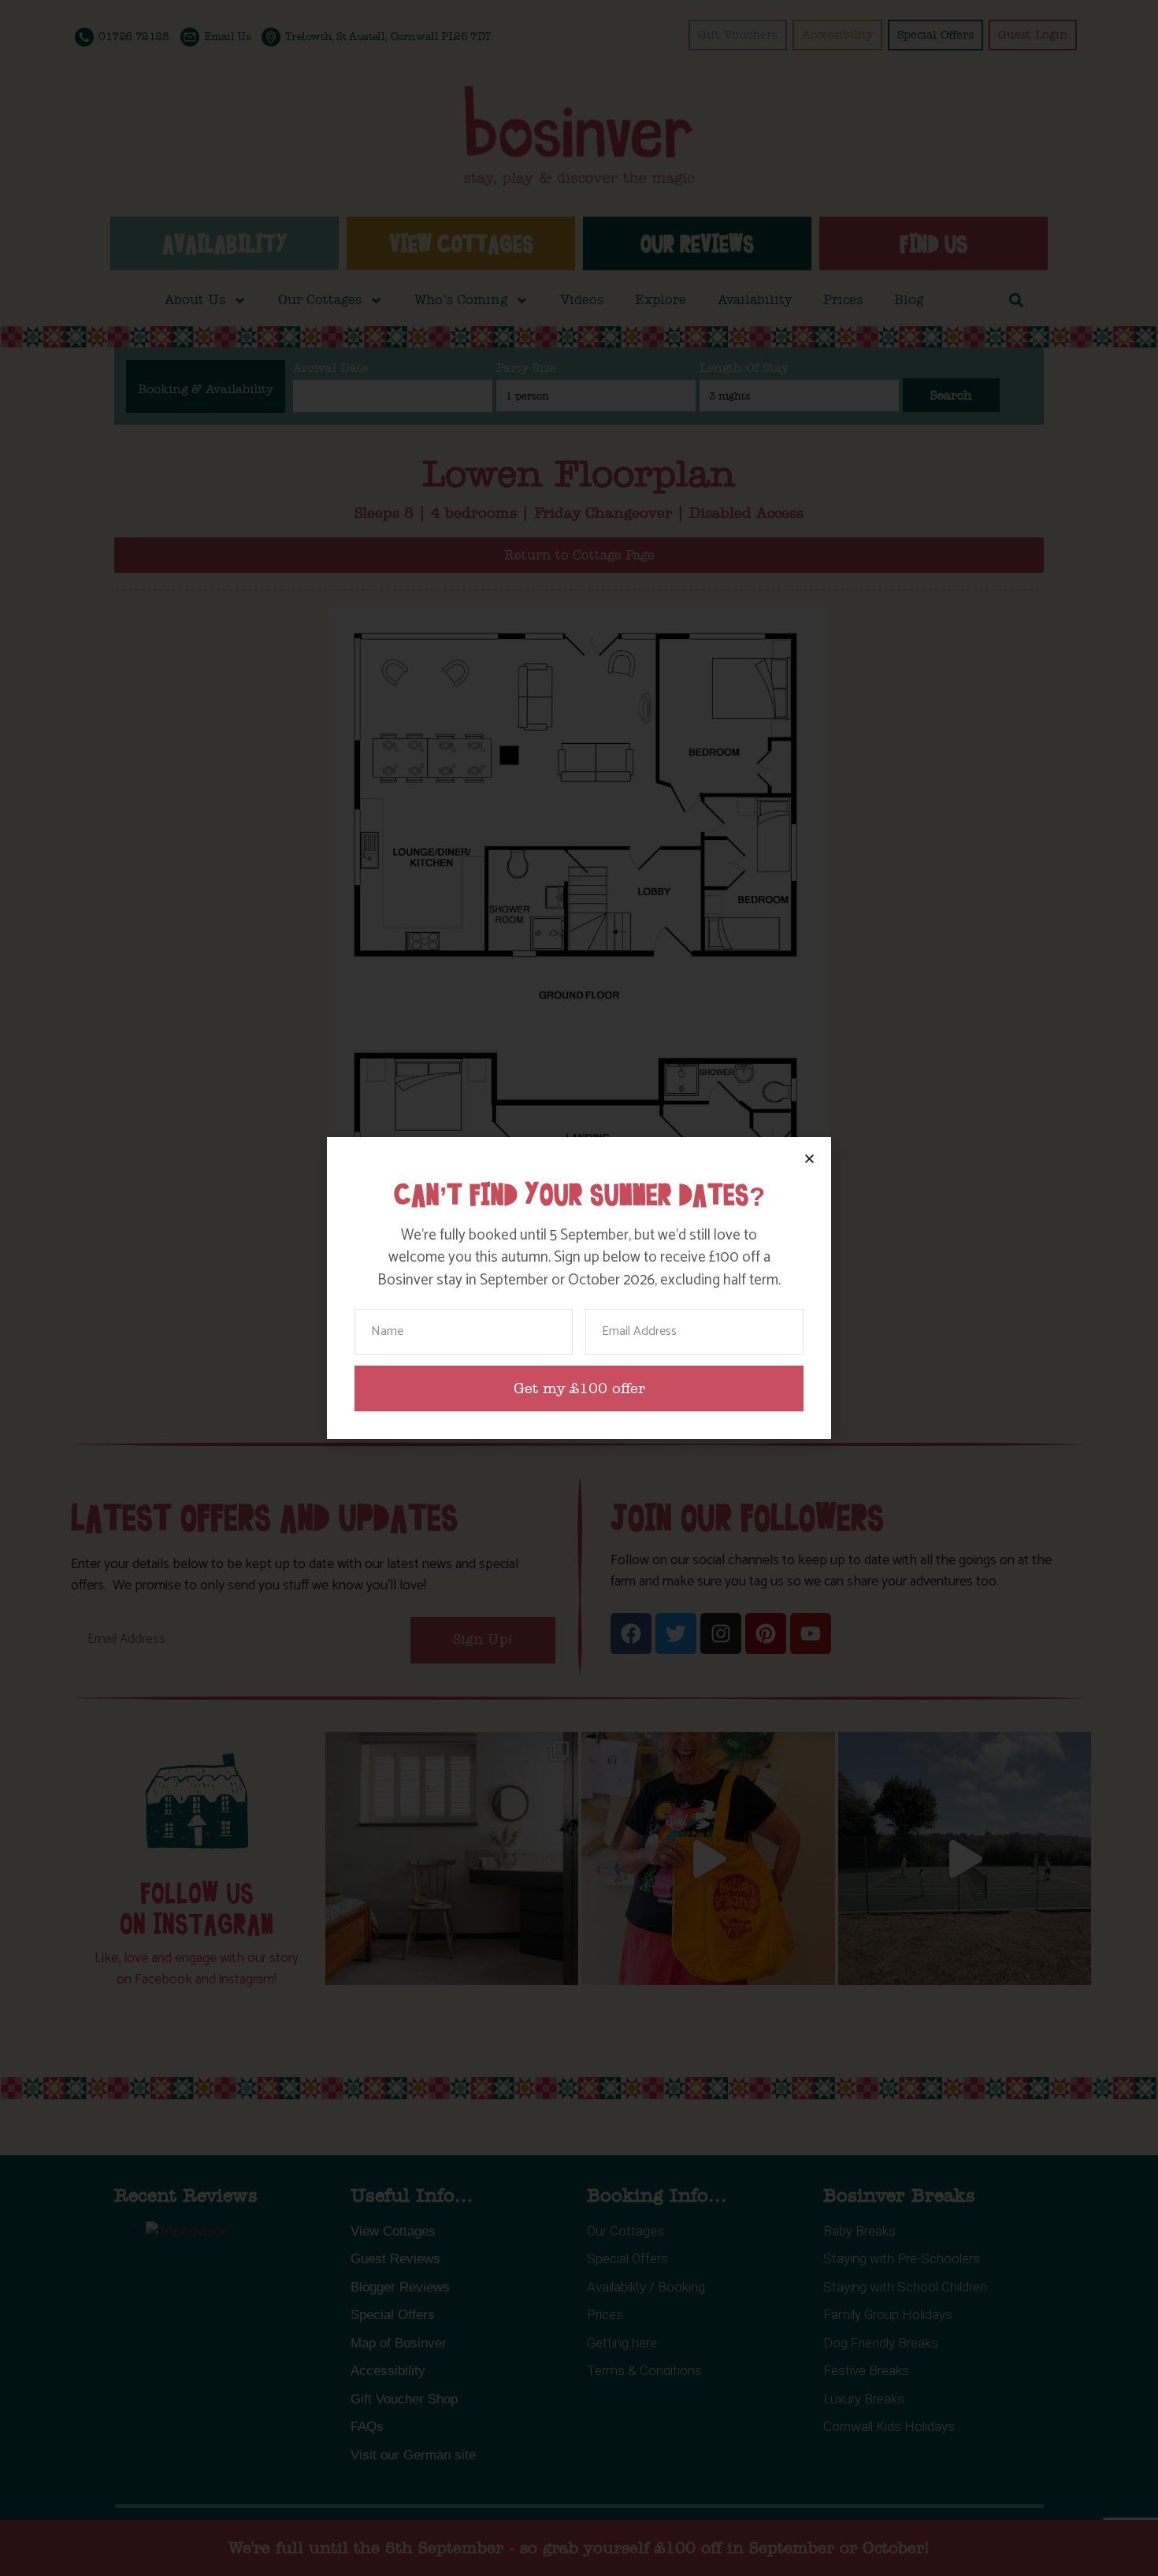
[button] (809, 1159)
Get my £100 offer (579, 1389)
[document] (579, 1288)
